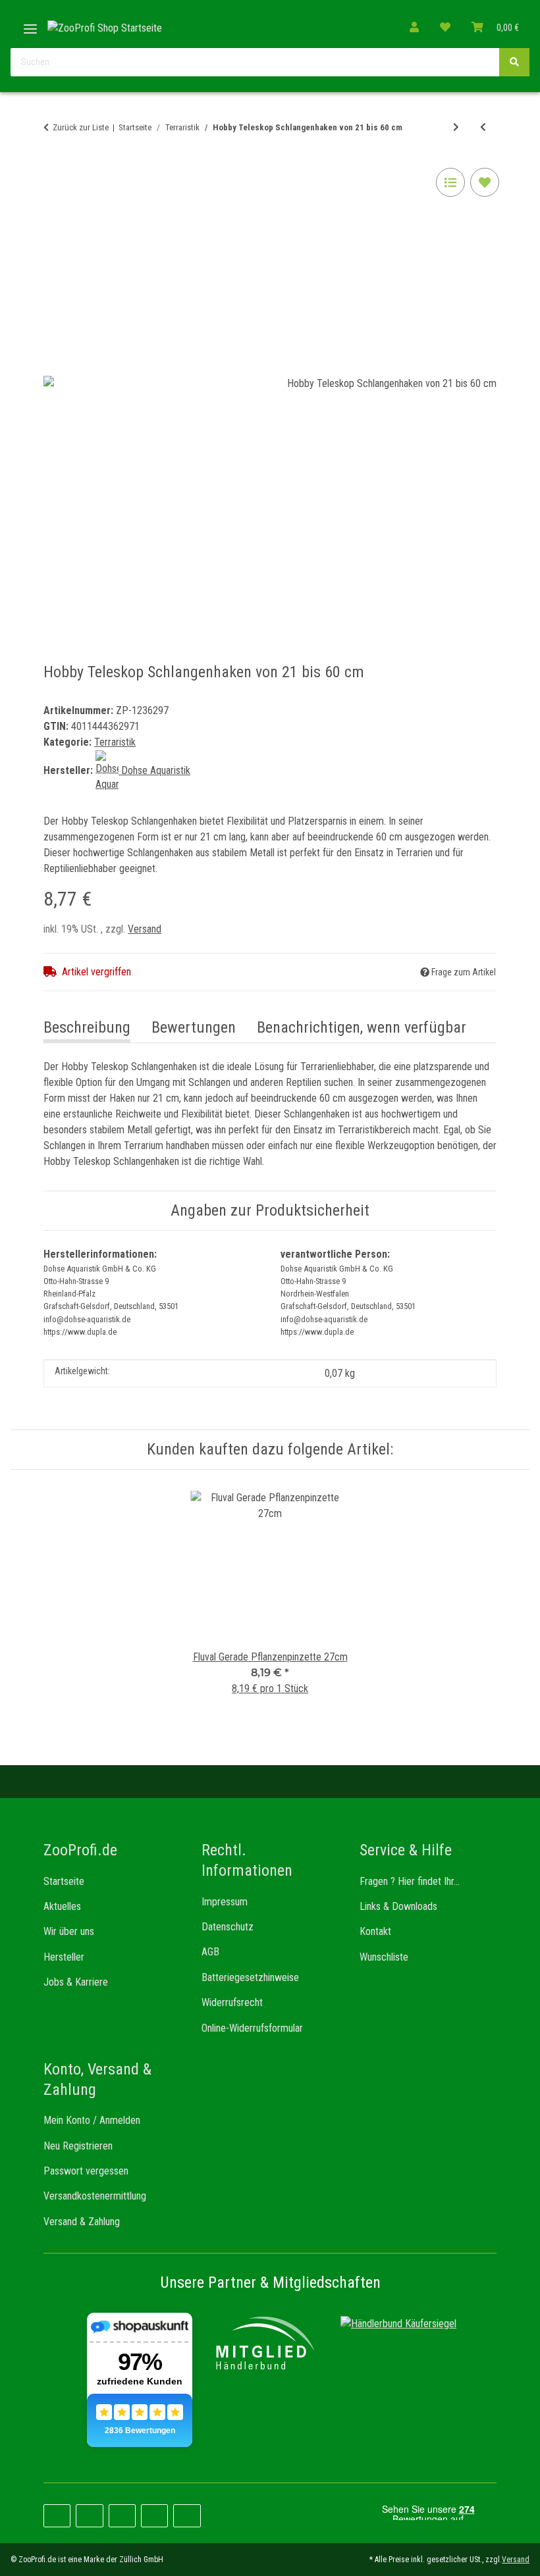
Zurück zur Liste (81, 127)
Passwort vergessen (86, 2171)
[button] (414, 28)
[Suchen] (514, 62)
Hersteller (64, 1957)
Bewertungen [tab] (194, 1027)
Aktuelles (62, 1906)
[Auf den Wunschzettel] (485, 182)
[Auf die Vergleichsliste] (450, 182)
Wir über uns (69, 1931)
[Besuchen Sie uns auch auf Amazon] (154, 2516)
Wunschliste (384, 1957)
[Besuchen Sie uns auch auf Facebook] (57, 2516)
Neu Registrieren (78, 2146)
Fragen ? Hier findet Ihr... (410, 1881)
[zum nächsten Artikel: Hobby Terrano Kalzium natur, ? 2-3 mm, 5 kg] (456, 127)
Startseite (64, 1881)
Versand (145, 929)
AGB (210, 1952)
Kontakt (375, 1931)
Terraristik (115, 742)
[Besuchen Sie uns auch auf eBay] (187, 2516)
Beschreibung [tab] (87, 1027)
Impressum (225, 1902)
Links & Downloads (398, 1906)
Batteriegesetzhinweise (250, 1977)
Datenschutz (228, 1927)
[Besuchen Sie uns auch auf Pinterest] (89, 2516)
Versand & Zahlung (82, 2222)
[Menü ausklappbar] (30, 24)
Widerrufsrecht (232, 2002)
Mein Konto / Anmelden (92, 2120)
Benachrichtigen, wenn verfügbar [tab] (362, 1027)
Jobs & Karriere (76, 1982)
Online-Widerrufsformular (252, 2028)
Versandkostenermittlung (95, 2196)
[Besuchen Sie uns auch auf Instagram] (122, 2516)
